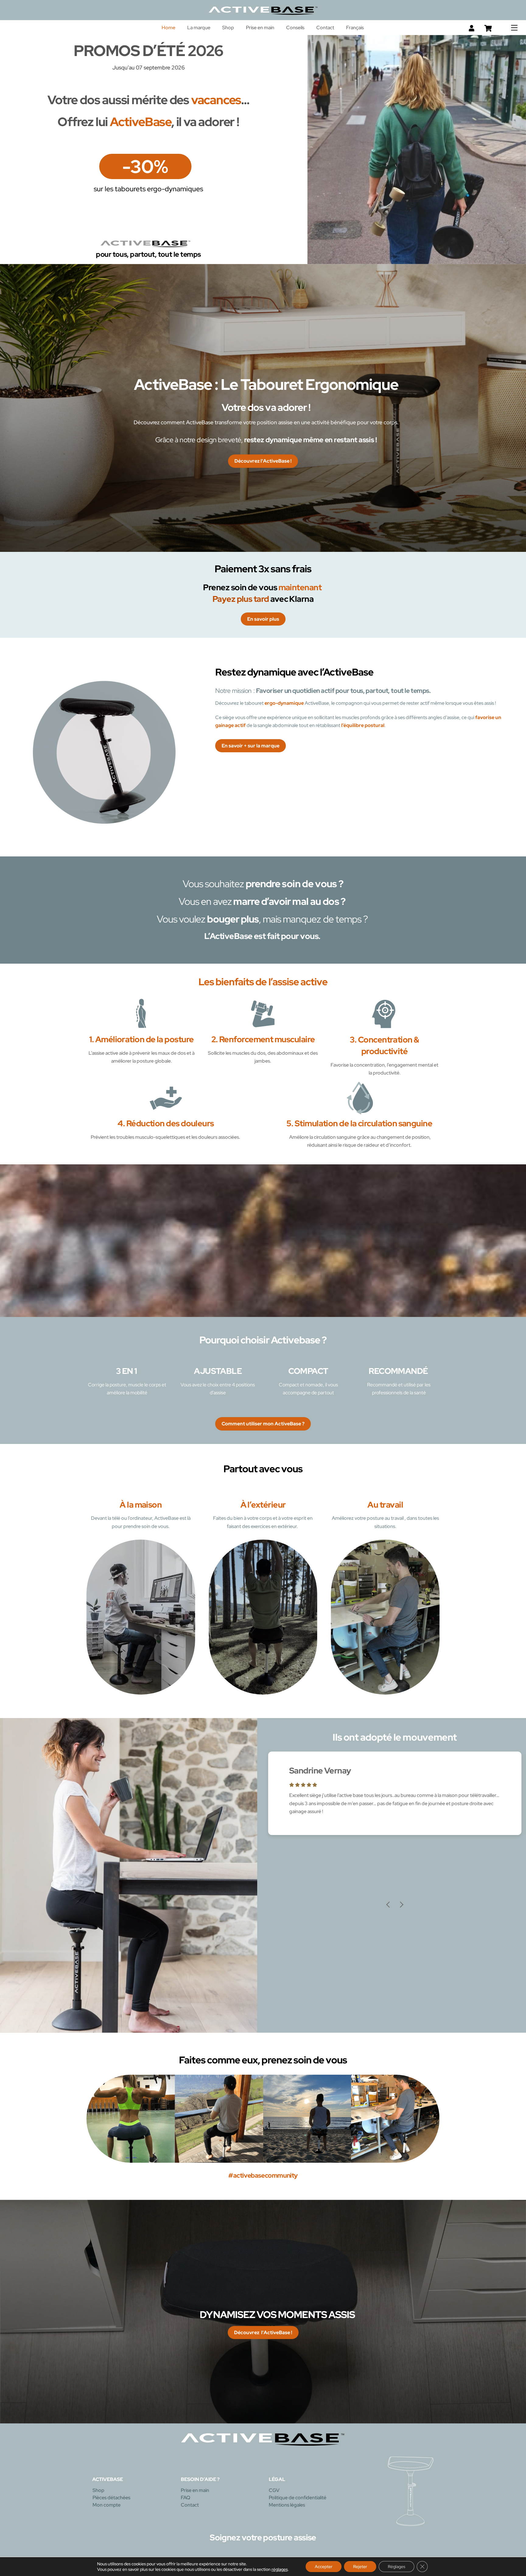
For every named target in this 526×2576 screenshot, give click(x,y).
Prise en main (260, 28)
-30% (145, 166)
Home (168, 28)
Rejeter (360, 2567)
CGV (274, 2491)
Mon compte (107, 2505)
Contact (325, 28)
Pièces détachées (111, 2498)
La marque (199, 28)
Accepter (324, 2567)
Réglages (396, 2567)
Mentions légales (287, 2505)
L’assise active (103, 1053)
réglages (280, 2569)
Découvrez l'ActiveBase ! (263, 461)
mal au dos (315, 901)
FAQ (186, 2498)
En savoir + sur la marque (251, 746)
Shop (228, 28)
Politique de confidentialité (298, 2498)
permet (391, 703)
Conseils (295, 28)
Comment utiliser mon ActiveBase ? (263, 1424)
